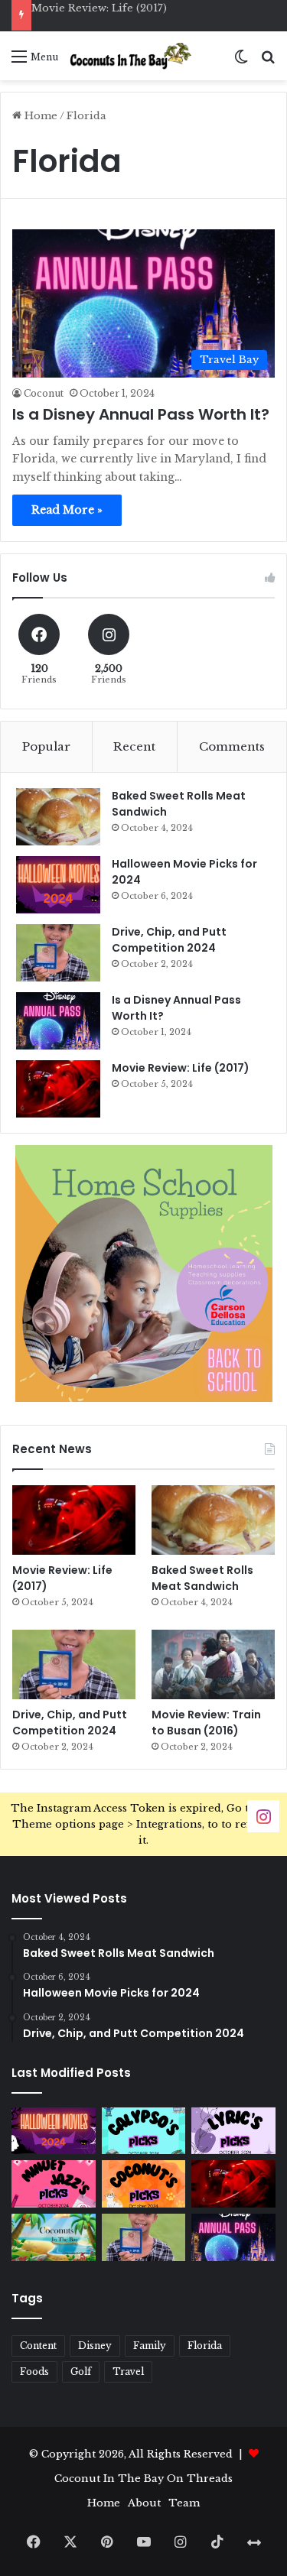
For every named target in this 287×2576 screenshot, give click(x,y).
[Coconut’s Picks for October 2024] (144, 2184)
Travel (128, 2372)
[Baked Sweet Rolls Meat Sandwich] (58, 817)
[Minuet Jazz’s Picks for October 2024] (54, 2184)
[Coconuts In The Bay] (131, 56)
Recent (134, 746)
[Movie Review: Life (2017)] (58, 1089)
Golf (81, 2372)
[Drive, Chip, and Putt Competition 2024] (58, 953)
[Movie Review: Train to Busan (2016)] (213, 1664)
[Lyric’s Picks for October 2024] (233, 2131)
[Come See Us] (263, 1815)
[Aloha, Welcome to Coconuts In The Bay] (54, 2237)
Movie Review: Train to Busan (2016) (206, 1723)
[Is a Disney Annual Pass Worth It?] (58, 1021)
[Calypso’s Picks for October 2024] (144, 2131)
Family (150, 2346)
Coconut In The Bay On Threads (143, 2479)
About (144, 2503)
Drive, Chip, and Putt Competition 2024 (169, 940)
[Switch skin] (241, 62)
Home (39, 116)
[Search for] (268, 62)
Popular (46, 746)
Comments (232, 746)
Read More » (67, 510)
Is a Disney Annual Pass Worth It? (141, 414)
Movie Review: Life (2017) (99, 8)
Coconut (44, 393)
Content (38, 2346)
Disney (95, 2346)
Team (184, 2503)
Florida (205, 2346)
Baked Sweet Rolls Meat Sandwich (202, 1578)
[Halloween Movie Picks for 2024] (58, 885)
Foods (34, 2372)
